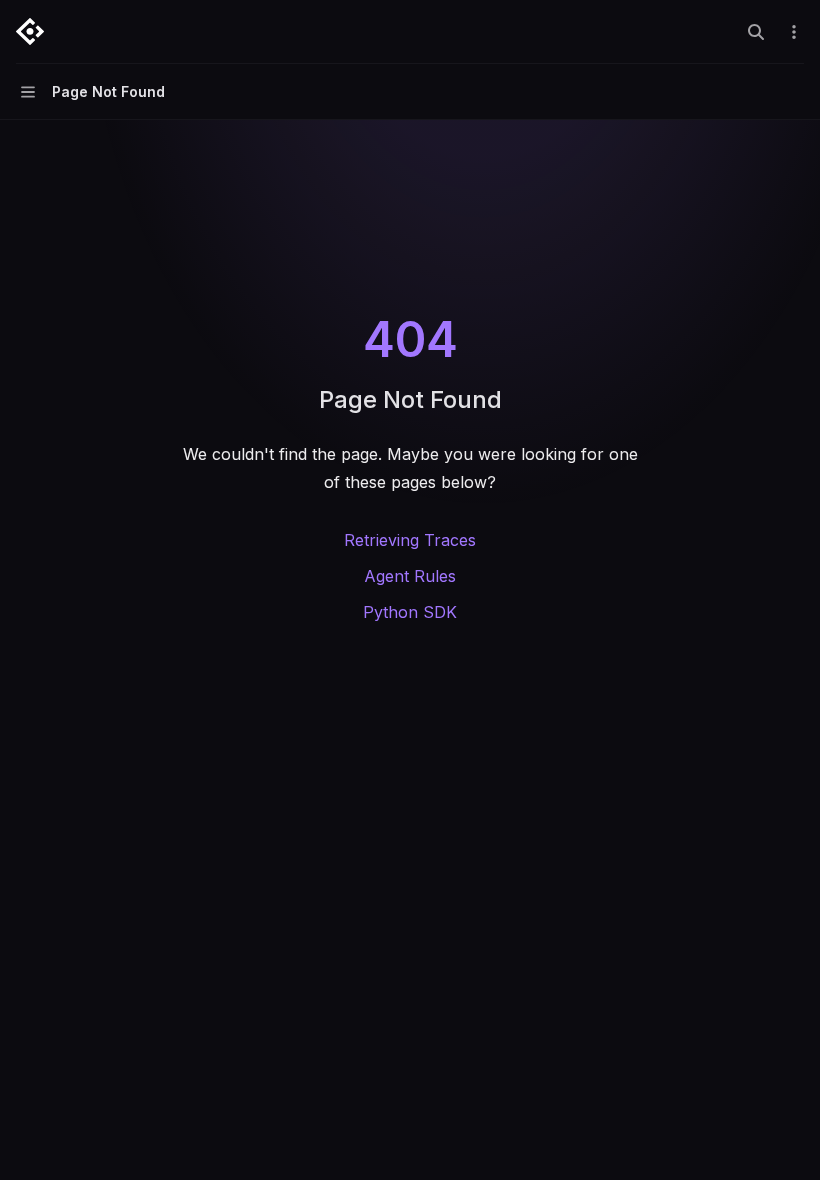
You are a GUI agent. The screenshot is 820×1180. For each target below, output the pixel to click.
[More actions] (794, 32)
